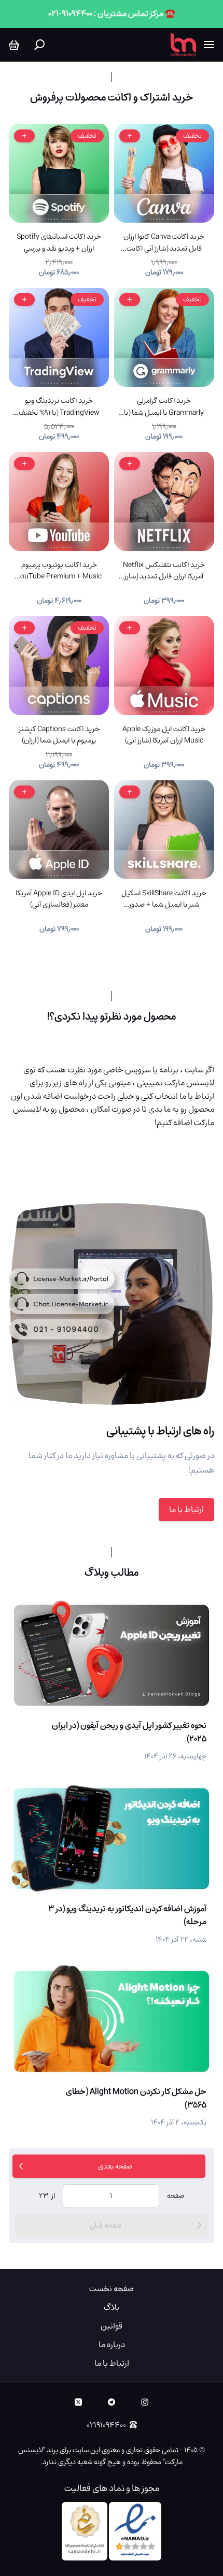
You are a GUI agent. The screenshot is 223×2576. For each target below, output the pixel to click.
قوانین (112, 2326)
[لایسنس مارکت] (183, 45)
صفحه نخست (112, 2289)
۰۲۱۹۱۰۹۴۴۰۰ (106, 2425)
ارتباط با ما (186, 1509)
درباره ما (112, 2345)
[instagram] (145, 2402)
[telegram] (112, 2402)
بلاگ (112, 2307)
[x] (78, 2402)
